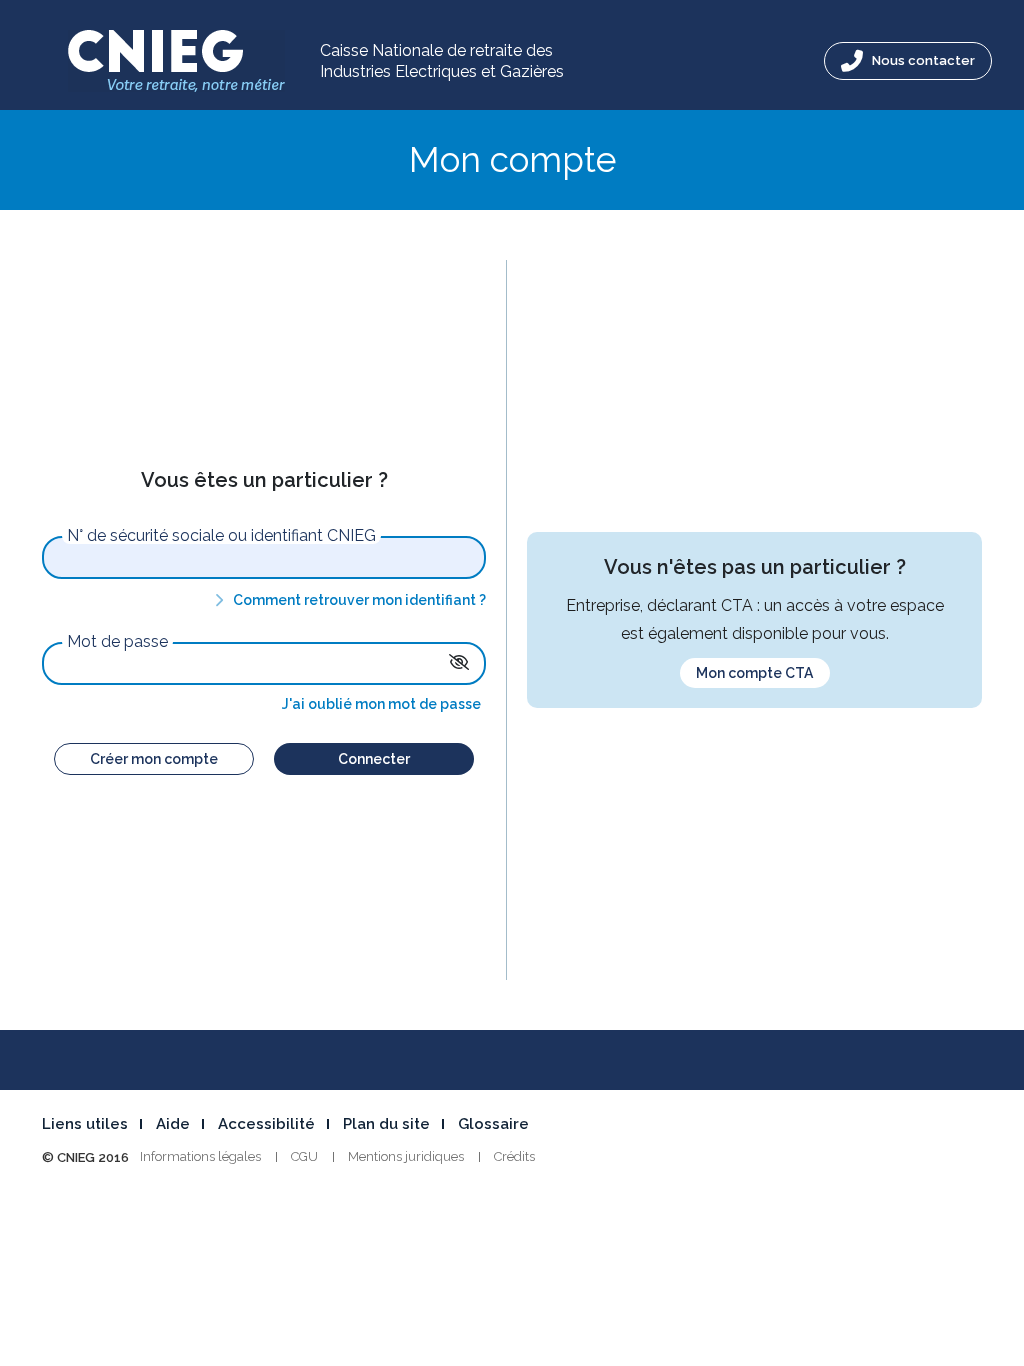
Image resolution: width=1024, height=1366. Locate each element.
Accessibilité (266, 1124)
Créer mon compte (154, 759)
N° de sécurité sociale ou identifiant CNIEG (221, 536)
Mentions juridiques (406, 1156)
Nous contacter (922, 60)
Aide (173, 1124)
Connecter (374, 759)
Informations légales (200, 1156)
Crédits (514, 1156)
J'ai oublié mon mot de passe (381, 704)
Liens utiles (85, 1124)
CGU (304, 1156)
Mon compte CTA (754, 673)
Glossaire (493, 1124)
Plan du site (386, 1124)
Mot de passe (117, 642)
